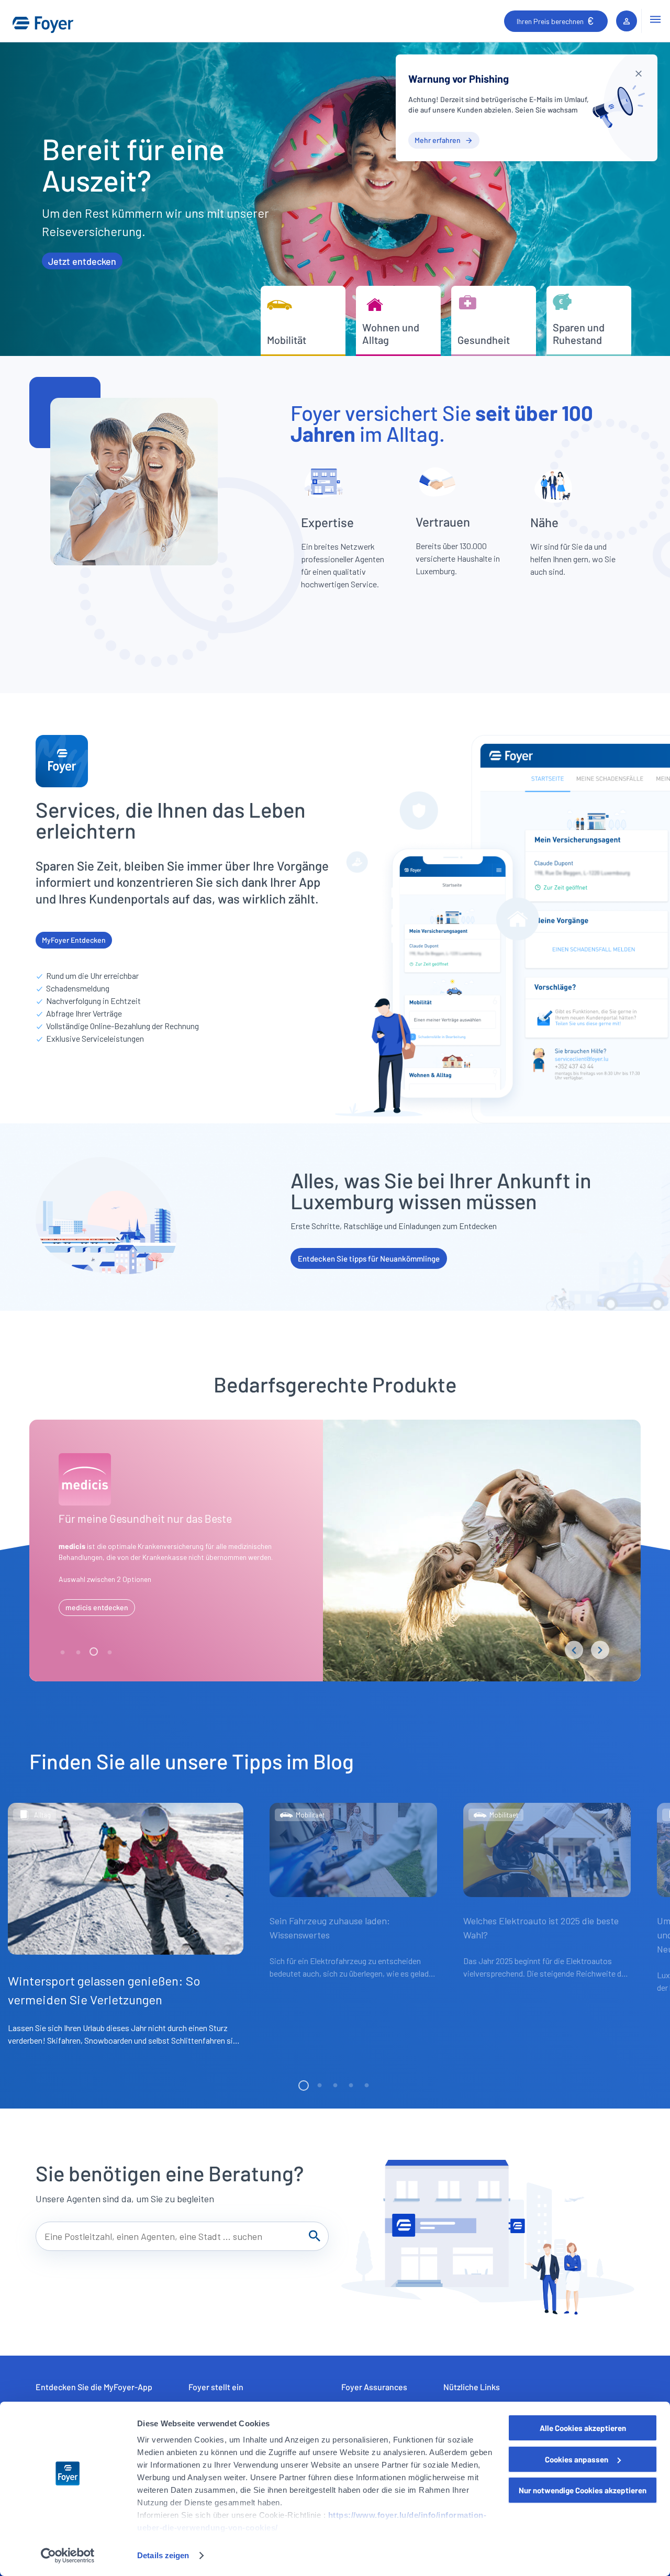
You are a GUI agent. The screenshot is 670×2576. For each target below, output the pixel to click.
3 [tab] (95, 1653)
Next (600, 1650)
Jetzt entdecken (82, 261)
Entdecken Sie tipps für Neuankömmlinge (369, 1258)
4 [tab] (110, 1653)
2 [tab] (79, 1653)
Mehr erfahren (438, 140)
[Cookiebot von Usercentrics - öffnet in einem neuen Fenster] (68, 2556)
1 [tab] (63, 1653)
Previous (574, 1650)
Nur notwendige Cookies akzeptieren (583, 2490)
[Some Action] (639, 73)
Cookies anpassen (577, 2459)
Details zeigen (163, 2555)
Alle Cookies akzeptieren (583, 2428)
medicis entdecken (97, 1607)
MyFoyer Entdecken (74, 940)
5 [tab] (366, 2086)
